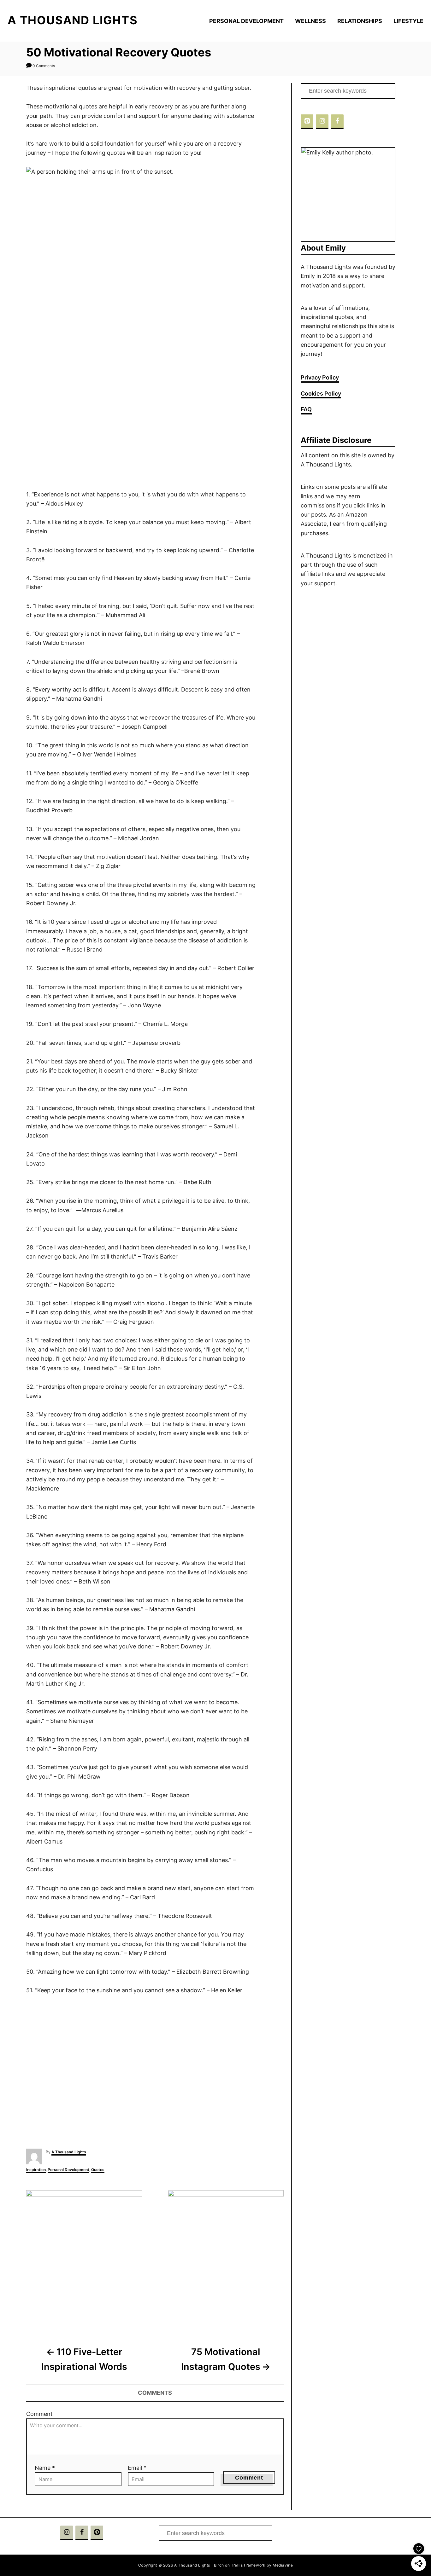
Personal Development (68, 2170)
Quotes (98, 2170)
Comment (39, 2414)
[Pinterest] (307, 122)
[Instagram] (322, 122)
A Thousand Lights (69, 2152)
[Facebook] (337, 122)
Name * (45, 2468)
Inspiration (36, 2170)
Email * (137, 2468)
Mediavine (283, 2565)
